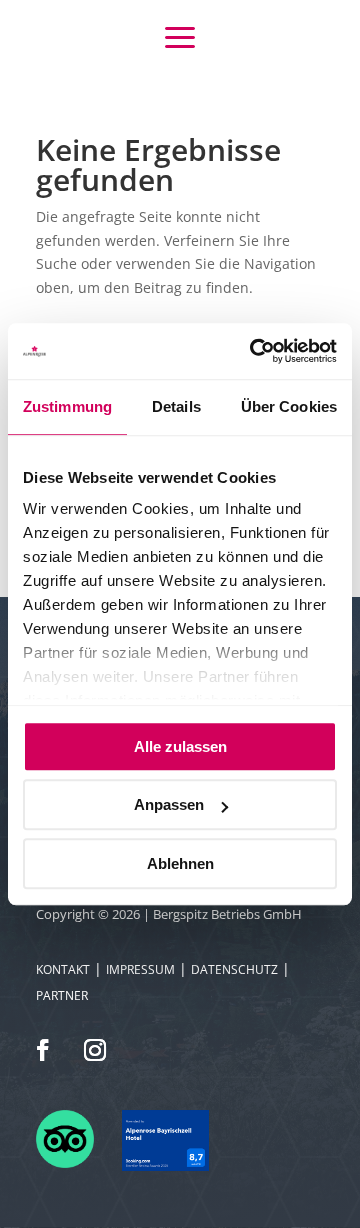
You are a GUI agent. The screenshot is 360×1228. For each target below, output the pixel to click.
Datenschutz (234, 969)
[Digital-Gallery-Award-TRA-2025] (165, 1165)
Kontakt (63, 969)
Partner (62, 995)
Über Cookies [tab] (289, 406)
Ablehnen (180, 863)
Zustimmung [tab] (67, 406)
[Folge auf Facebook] (43, 1050)
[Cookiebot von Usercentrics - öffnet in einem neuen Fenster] (254, 351)
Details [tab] (176, 406)
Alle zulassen (180, 746)
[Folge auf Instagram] (95, 1050)
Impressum (140, 969)
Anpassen (169, 804)
